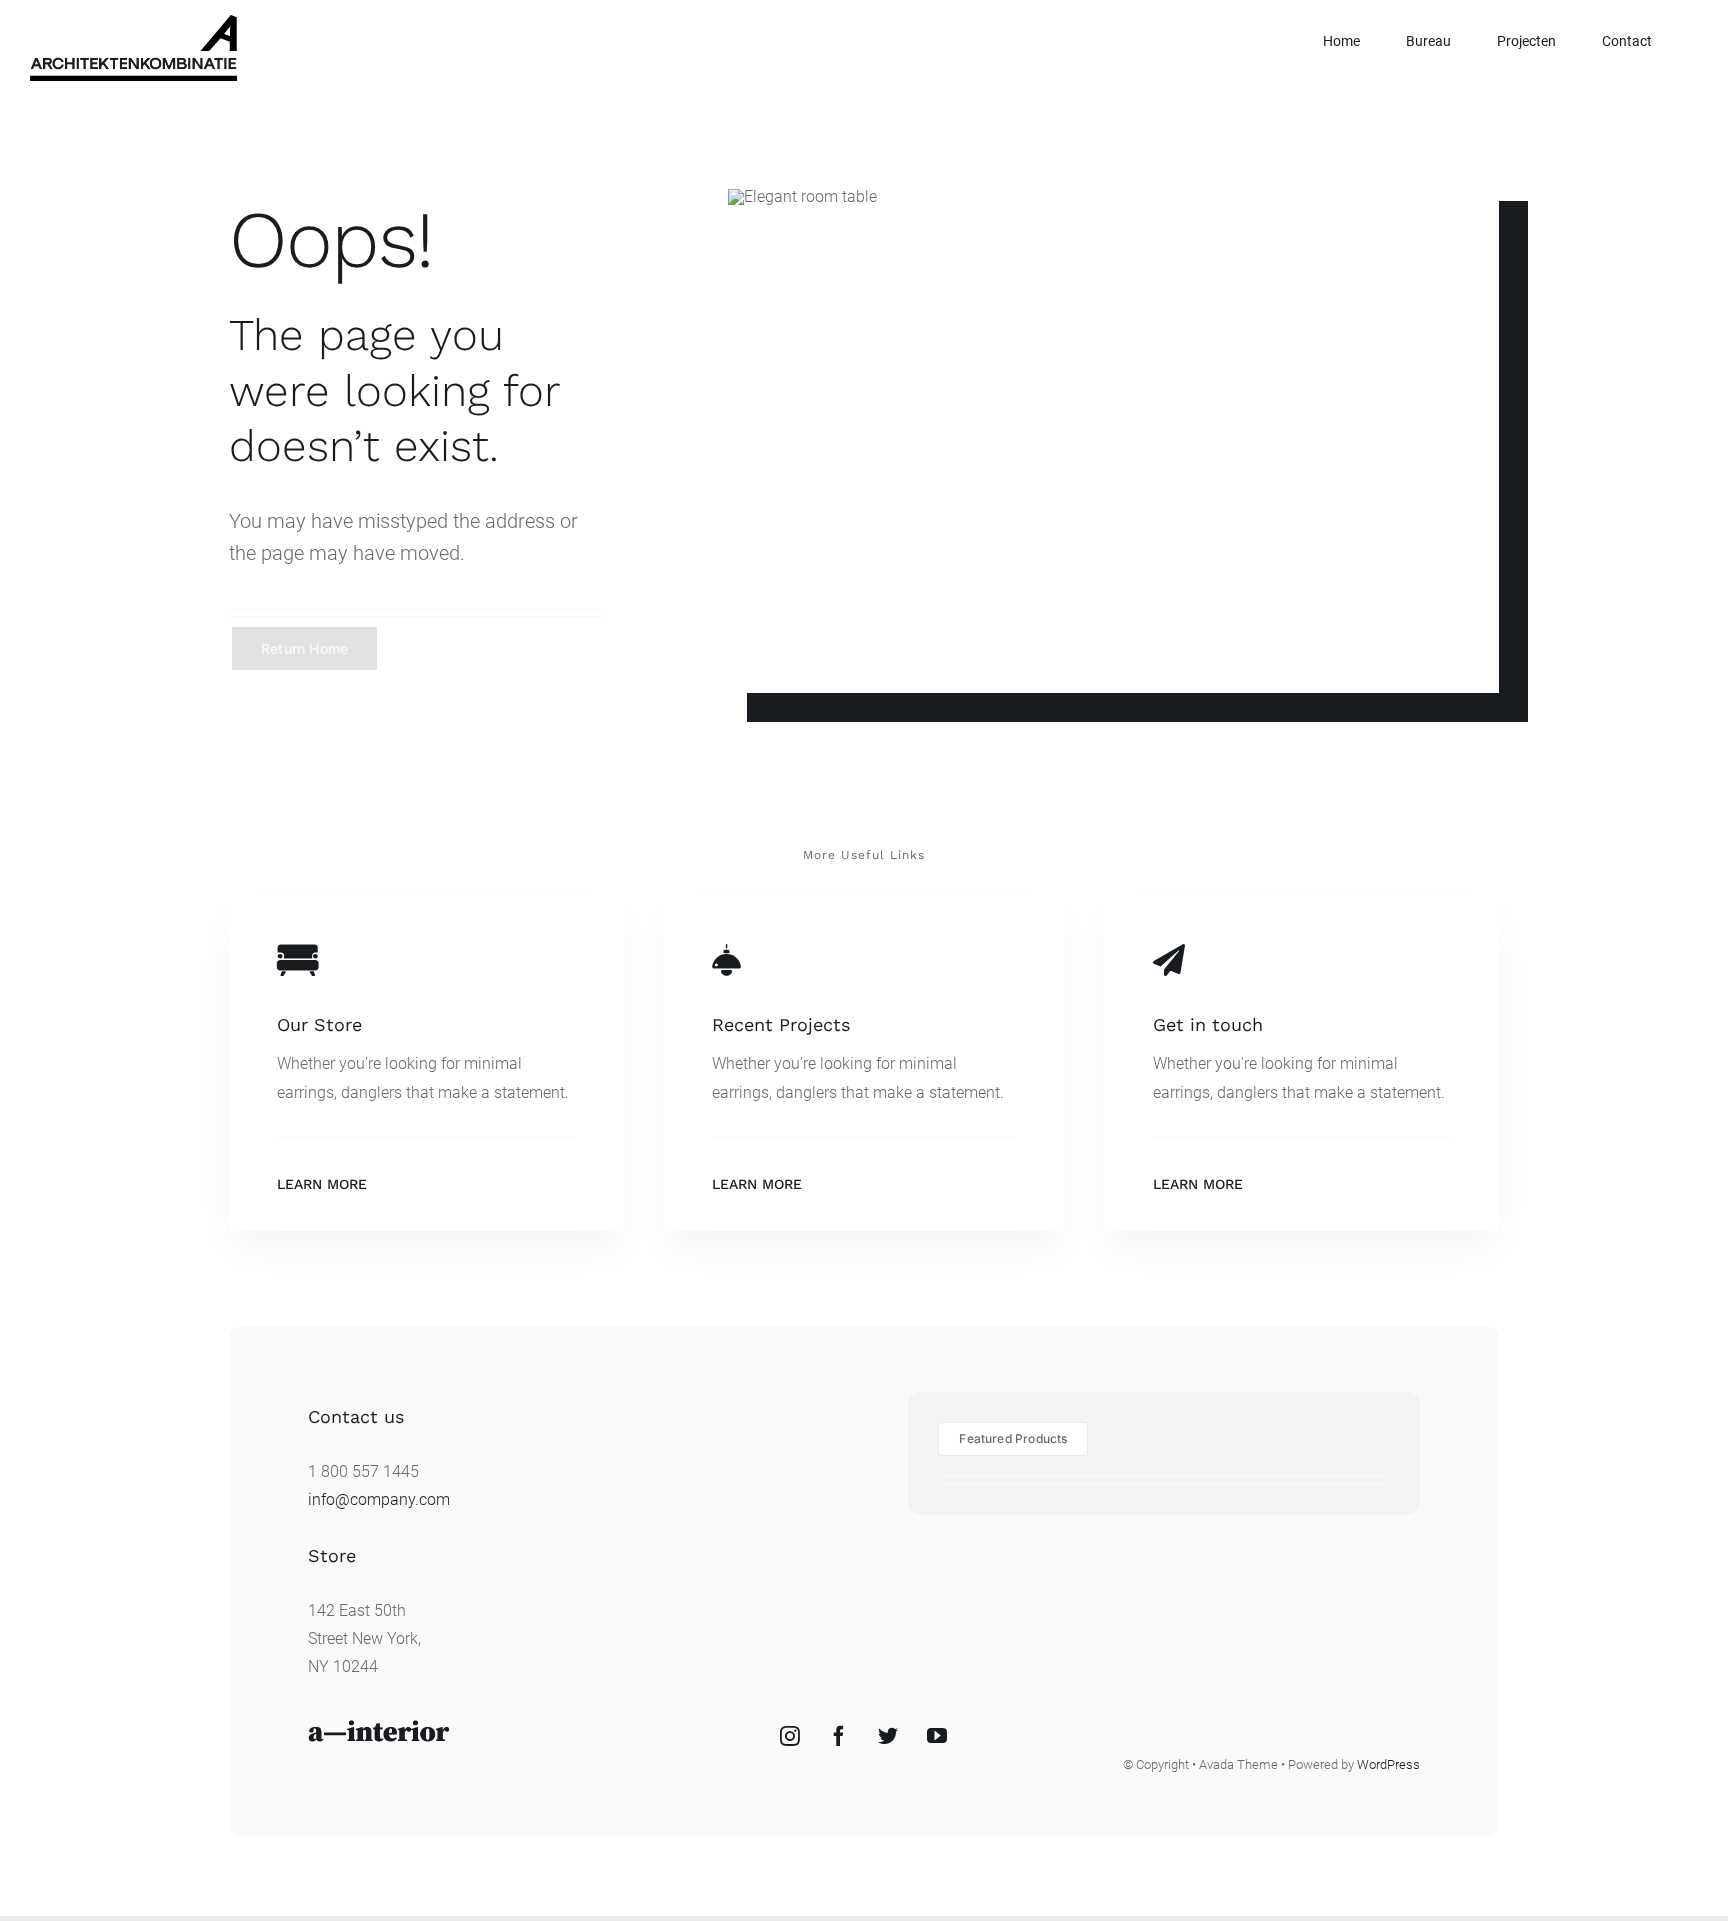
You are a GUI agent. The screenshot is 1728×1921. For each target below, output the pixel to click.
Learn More (322, 1184)
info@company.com (379, 1499)
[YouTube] (937, 1736)
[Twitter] (888, 1736)
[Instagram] (790, 1736)
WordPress (1388, 1764)
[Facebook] (839, 1736)
